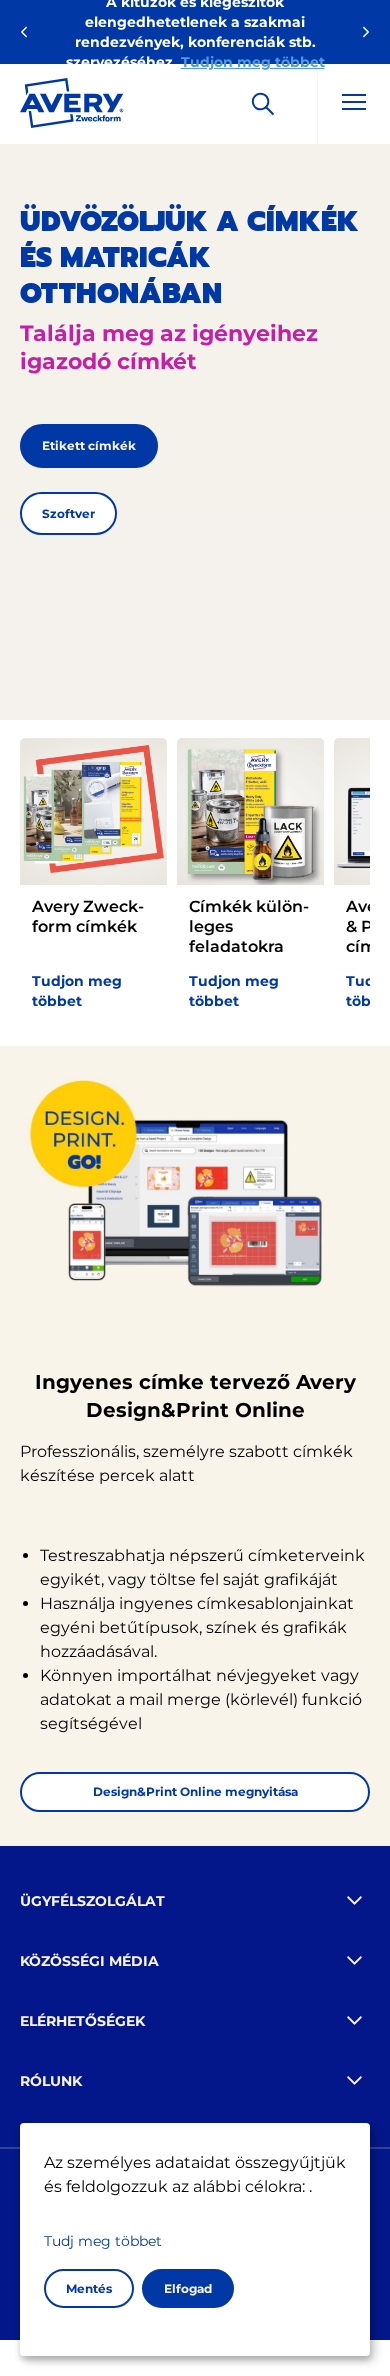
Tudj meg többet (103, 2241)
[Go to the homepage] (72, 107)
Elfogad (188, 2288)
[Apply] (263, 104)
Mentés (89, 2288)
